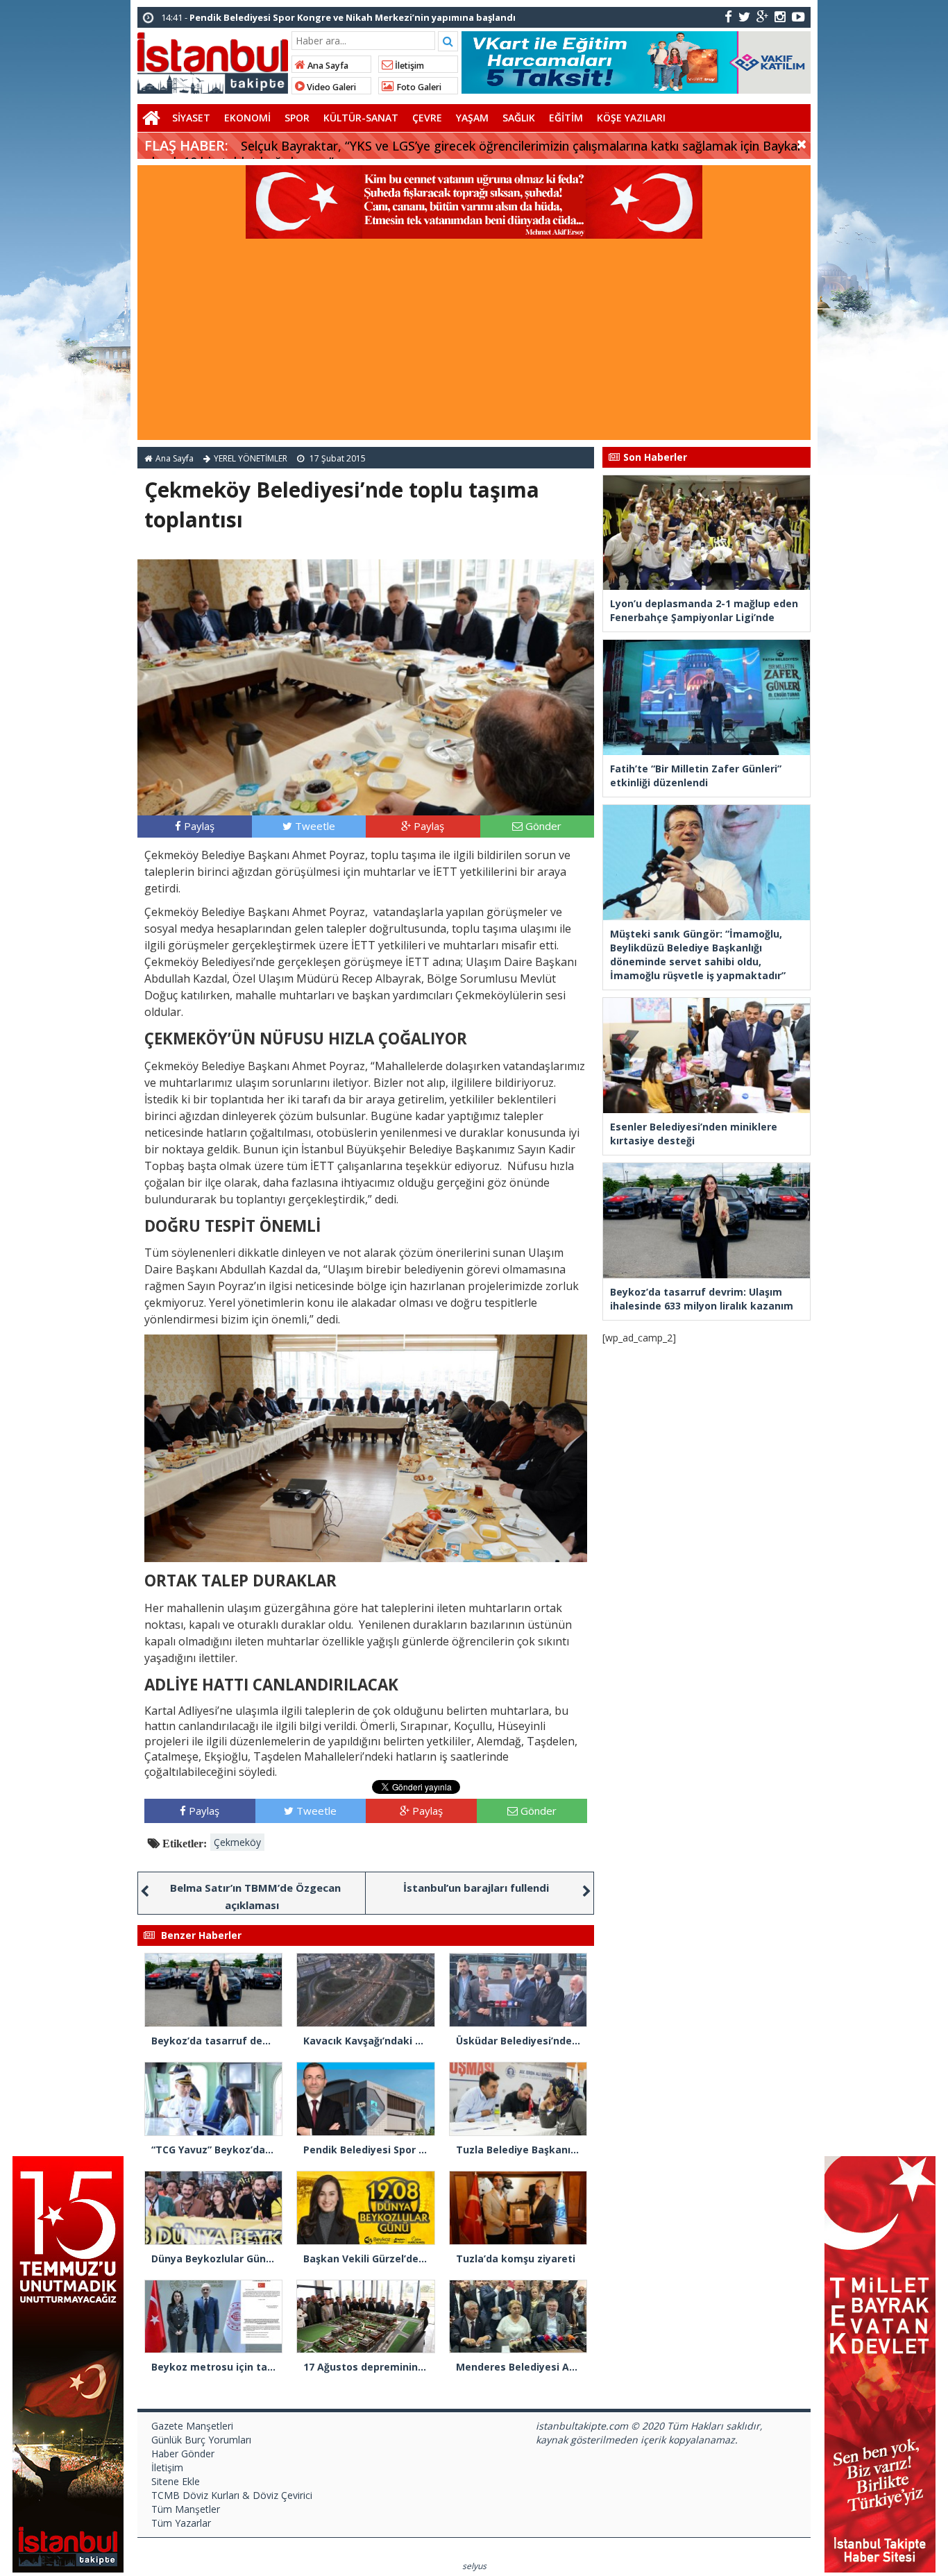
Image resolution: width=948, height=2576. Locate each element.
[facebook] (728, 16)
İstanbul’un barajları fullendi (476, 1888)
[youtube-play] (798, 16)
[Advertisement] (474, 343)
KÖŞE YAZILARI (631, 118)
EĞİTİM (566, 118)
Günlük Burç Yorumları (201, 2440)
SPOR (297, 118)
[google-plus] (762, 16)
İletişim (408, 66)
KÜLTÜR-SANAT (361, 118)
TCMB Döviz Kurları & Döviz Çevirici (232, 2495)
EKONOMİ (247, 118)
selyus (474, 2566)
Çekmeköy (237, 1842)
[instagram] (780, 16)
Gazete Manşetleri (192, 2426)
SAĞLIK (519, 118)
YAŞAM (472, 118)
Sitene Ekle (176, 2481)
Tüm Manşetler (186, 2509)
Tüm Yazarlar (181, 2523)
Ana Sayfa (327, 66)
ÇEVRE (427, 118)
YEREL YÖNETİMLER (251, 458)
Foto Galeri (418, 87)
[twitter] (744, 16)
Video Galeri (330, 87)
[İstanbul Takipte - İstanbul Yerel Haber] (213, 60)
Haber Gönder (183, 2454)
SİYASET (191, 118)
